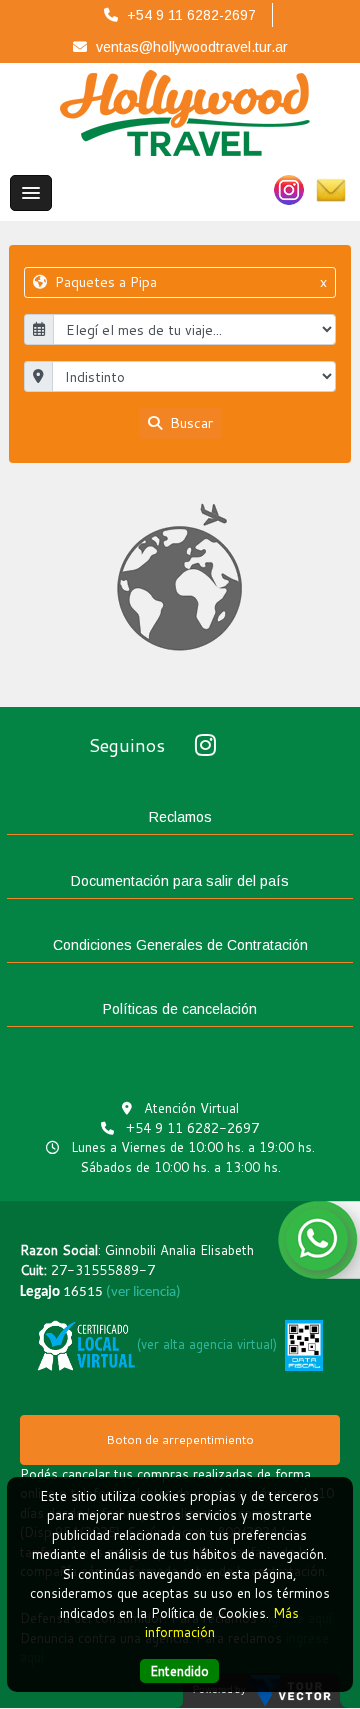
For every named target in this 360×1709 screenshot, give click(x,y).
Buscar (189, 423)
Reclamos (180, 817)
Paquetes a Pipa (189, 282)
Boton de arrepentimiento (180, 1439)
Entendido (179, 1671)
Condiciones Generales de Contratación (180, 945)
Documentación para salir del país (180, 881)
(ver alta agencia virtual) (207, 1344)
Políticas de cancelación (180, 1009)
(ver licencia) (143, 1292)
